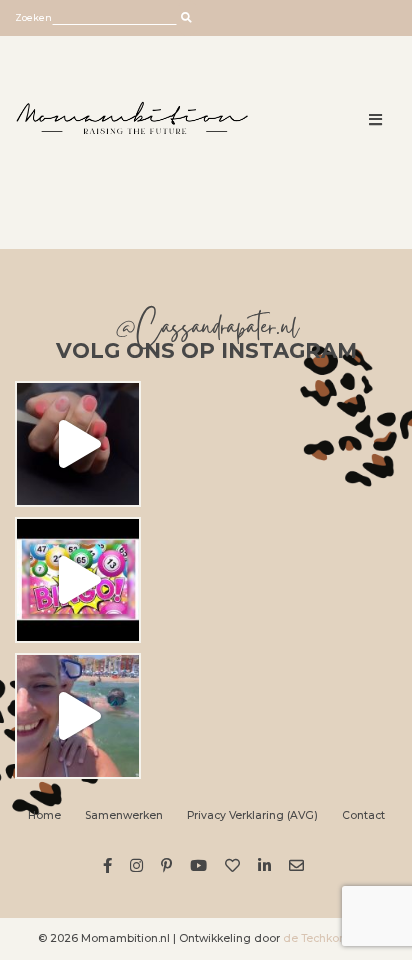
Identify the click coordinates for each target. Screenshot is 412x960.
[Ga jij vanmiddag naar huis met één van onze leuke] (78, 580)
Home (44, 815)
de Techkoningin (328, 938)
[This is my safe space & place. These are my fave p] (78, 716)
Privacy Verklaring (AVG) (252, 815)
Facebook (110, 865)
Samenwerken (124, 815)
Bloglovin (235, 865)
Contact (363, 815)
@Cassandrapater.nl (206, 330)
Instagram (139, 865)
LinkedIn (267, 865)
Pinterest (169, 865)
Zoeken (33, 17)
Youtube (201, 865)
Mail (299, 865)
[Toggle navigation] (376, 120)
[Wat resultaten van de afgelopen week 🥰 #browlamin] (78, 444)
